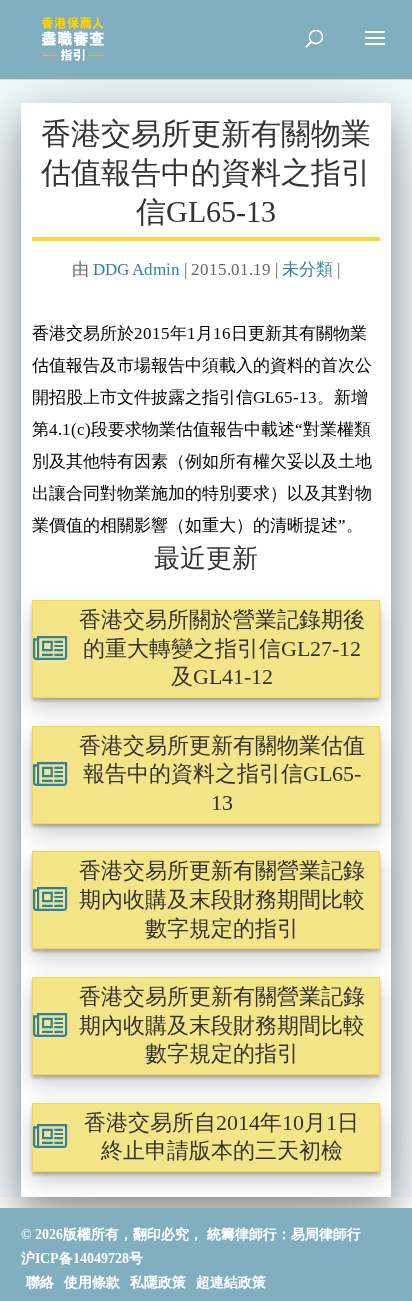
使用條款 (92, 1282)
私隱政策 (158, 1282)
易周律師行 (326, 1234)
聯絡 (40, 1282)
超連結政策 (231, 1282)
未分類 (307, 269)
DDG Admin (136, 269)
